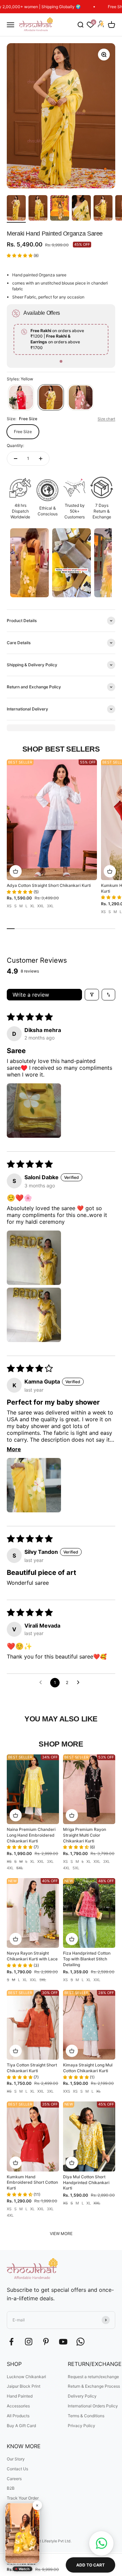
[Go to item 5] (103, 209)
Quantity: (15, 445)
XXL (41, 906)
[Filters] (92, 995)
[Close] (37, 2505)
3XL (50, 906)
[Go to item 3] (60, 209)
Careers (14, 2479)
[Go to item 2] (38, 209)
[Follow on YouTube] (63, 2342)
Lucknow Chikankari (26, 2377)
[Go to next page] (80, 1683)
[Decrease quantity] (16, 459)
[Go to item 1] (16, 209)
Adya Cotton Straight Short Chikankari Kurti (49, 885)
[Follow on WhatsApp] (80, 2342)
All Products (18, 2416)
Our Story (16, 2459)
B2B (11, 2488)
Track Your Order (23, 2498)
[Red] (21, 397)
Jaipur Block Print (24, 2386)
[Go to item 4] (81, 209)
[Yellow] (51, 397)
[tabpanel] (61, 339)
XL (32, 906)
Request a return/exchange (93, 2377)
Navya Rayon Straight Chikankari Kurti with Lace (32, 1956)
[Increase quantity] (41, 459)
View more (61, 2234)
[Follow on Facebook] (11, 2342)
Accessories (18, 2406)
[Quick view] (16, 871)
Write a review (31, 995)
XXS (67, 2091)
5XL (20, 1868)
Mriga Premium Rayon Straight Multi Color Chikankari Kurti (85, 1835)
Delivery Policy (82, 2396)
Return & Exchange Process (94, 2386)
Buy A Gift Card (21, 2426)
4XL (10, 1868)
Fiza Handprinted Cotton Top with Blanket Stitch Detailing (87, 1959)
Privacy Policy (82, 2426)
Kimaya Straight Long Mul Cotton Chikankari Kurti (88, 2068)
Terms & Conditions (86, 2416)
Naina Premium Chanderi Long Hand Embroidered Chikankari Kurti (31, 1835)
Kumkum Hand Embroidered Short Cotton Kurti (32, 2183)
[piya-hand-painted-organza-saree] (81, 397)
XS (9, 906)
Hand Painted (20, 2396)
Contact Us (17, 2469)
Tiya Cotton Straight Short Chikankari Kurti (32, 2068)
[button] (20, 255)
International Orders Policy (93, 2406)
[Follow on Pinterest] (46, 2342)
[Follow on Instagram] (29, 2342)
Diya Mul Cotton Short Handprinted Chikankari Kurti (86, 2183)
